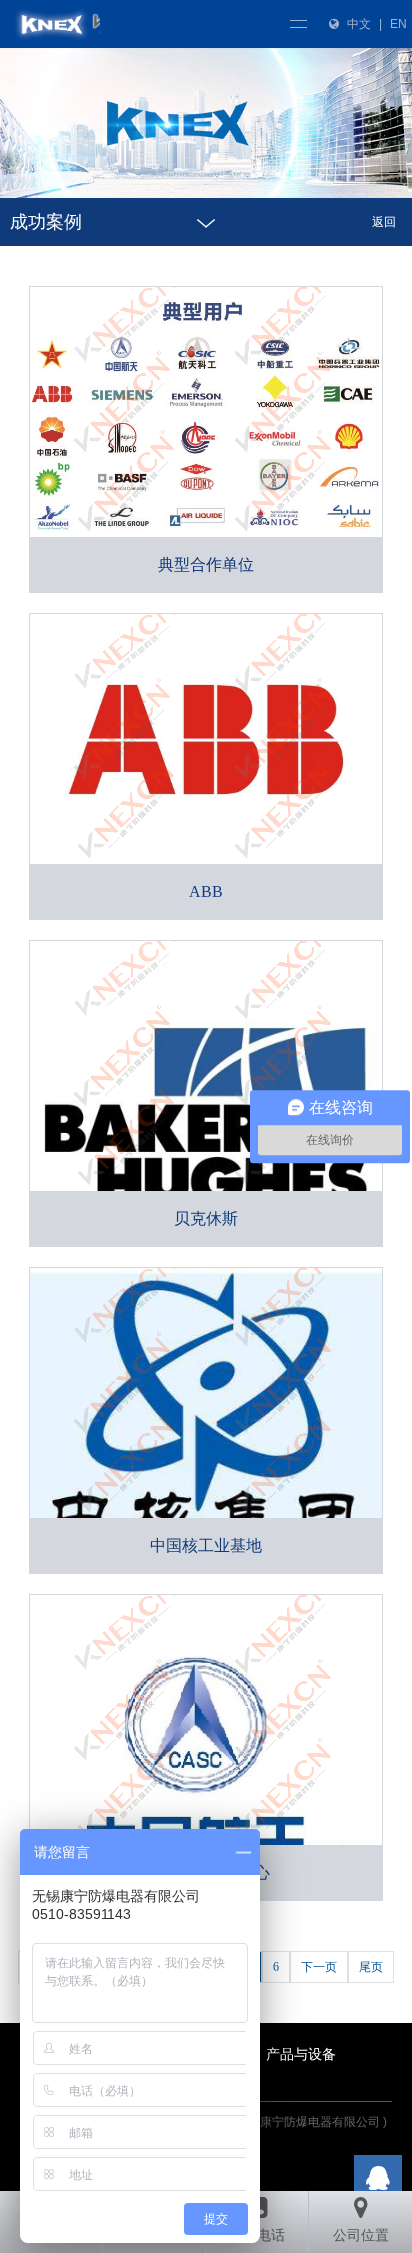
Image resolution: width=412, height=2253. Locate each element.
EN (398, 24)
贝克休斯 (206, 1218)
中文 (359, 24)
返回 (384, 222)
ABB (206, 891)
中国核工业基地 (206, 1545)
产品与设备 (301, 2054)
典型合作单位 (206, 564)
